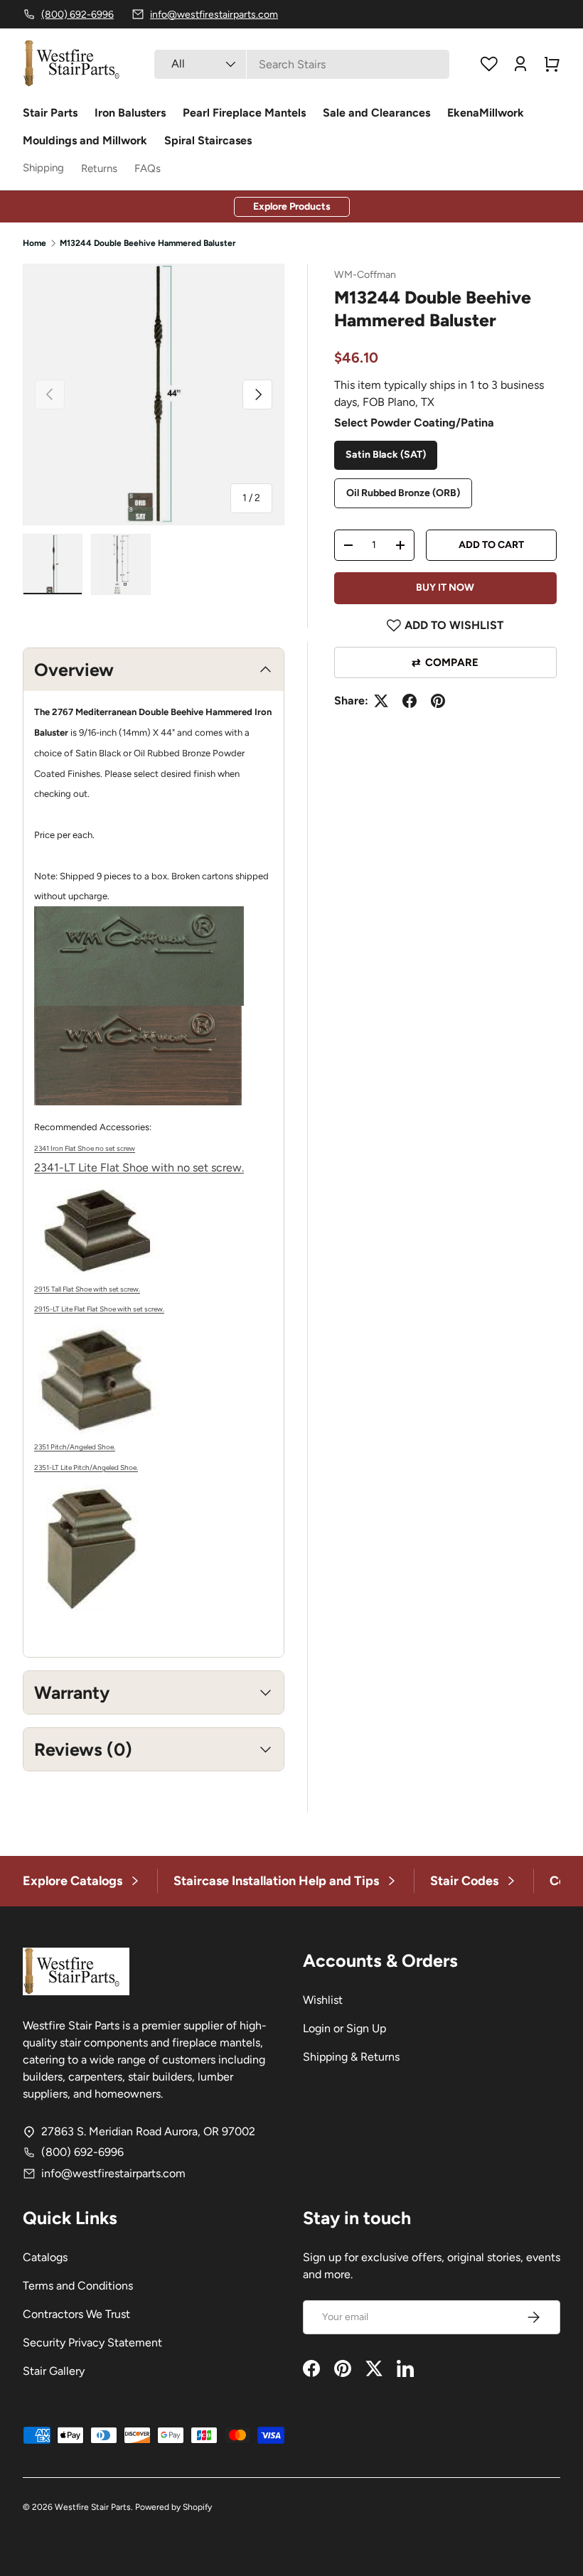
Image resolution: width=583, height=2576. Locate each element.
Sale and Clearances (376, 113)
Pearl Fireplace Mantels (244, 113)
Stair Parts (50, 113)
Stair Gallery (54, 2371)
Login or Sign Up (344, 2028)
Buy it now (445, 587)
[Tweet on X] (381, 701)
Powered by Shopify (173, 2507)
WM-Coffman (365, 275)
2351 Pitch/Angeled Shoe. (75, 1447)
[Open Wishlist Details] (489, 64)
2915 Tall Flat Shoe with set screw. (87, 1289)
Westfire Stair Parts (93, 2507)
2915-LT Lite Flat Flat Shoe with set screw (98, 1309)
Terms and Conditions (78, 2286)
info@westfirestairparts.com (113, 2173)
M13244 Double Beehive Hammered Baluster (148, 243)
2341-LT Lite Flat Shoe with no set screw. (139, 1168)
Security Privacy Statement (92, 2342)
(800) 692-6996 (82, 2152)
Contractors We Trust (76, 2314)
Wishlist (323, 2000)
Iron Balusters (130, 113)
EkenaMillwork (486, 113)
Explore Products (292, 206)
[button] (552, 64)
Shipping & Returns (351, 2057)
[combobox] (302, 64)
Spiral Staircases (208, 140)
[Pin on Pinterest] (438, 701)
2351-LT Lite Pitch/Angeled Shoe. (86, 1467)
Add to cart (491, 545)
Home (34, 243)
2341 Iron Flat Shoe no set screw (85, 1148)
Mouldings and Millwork (85, 140)
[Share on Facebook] (410, 701)
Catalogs (45, 2257)
